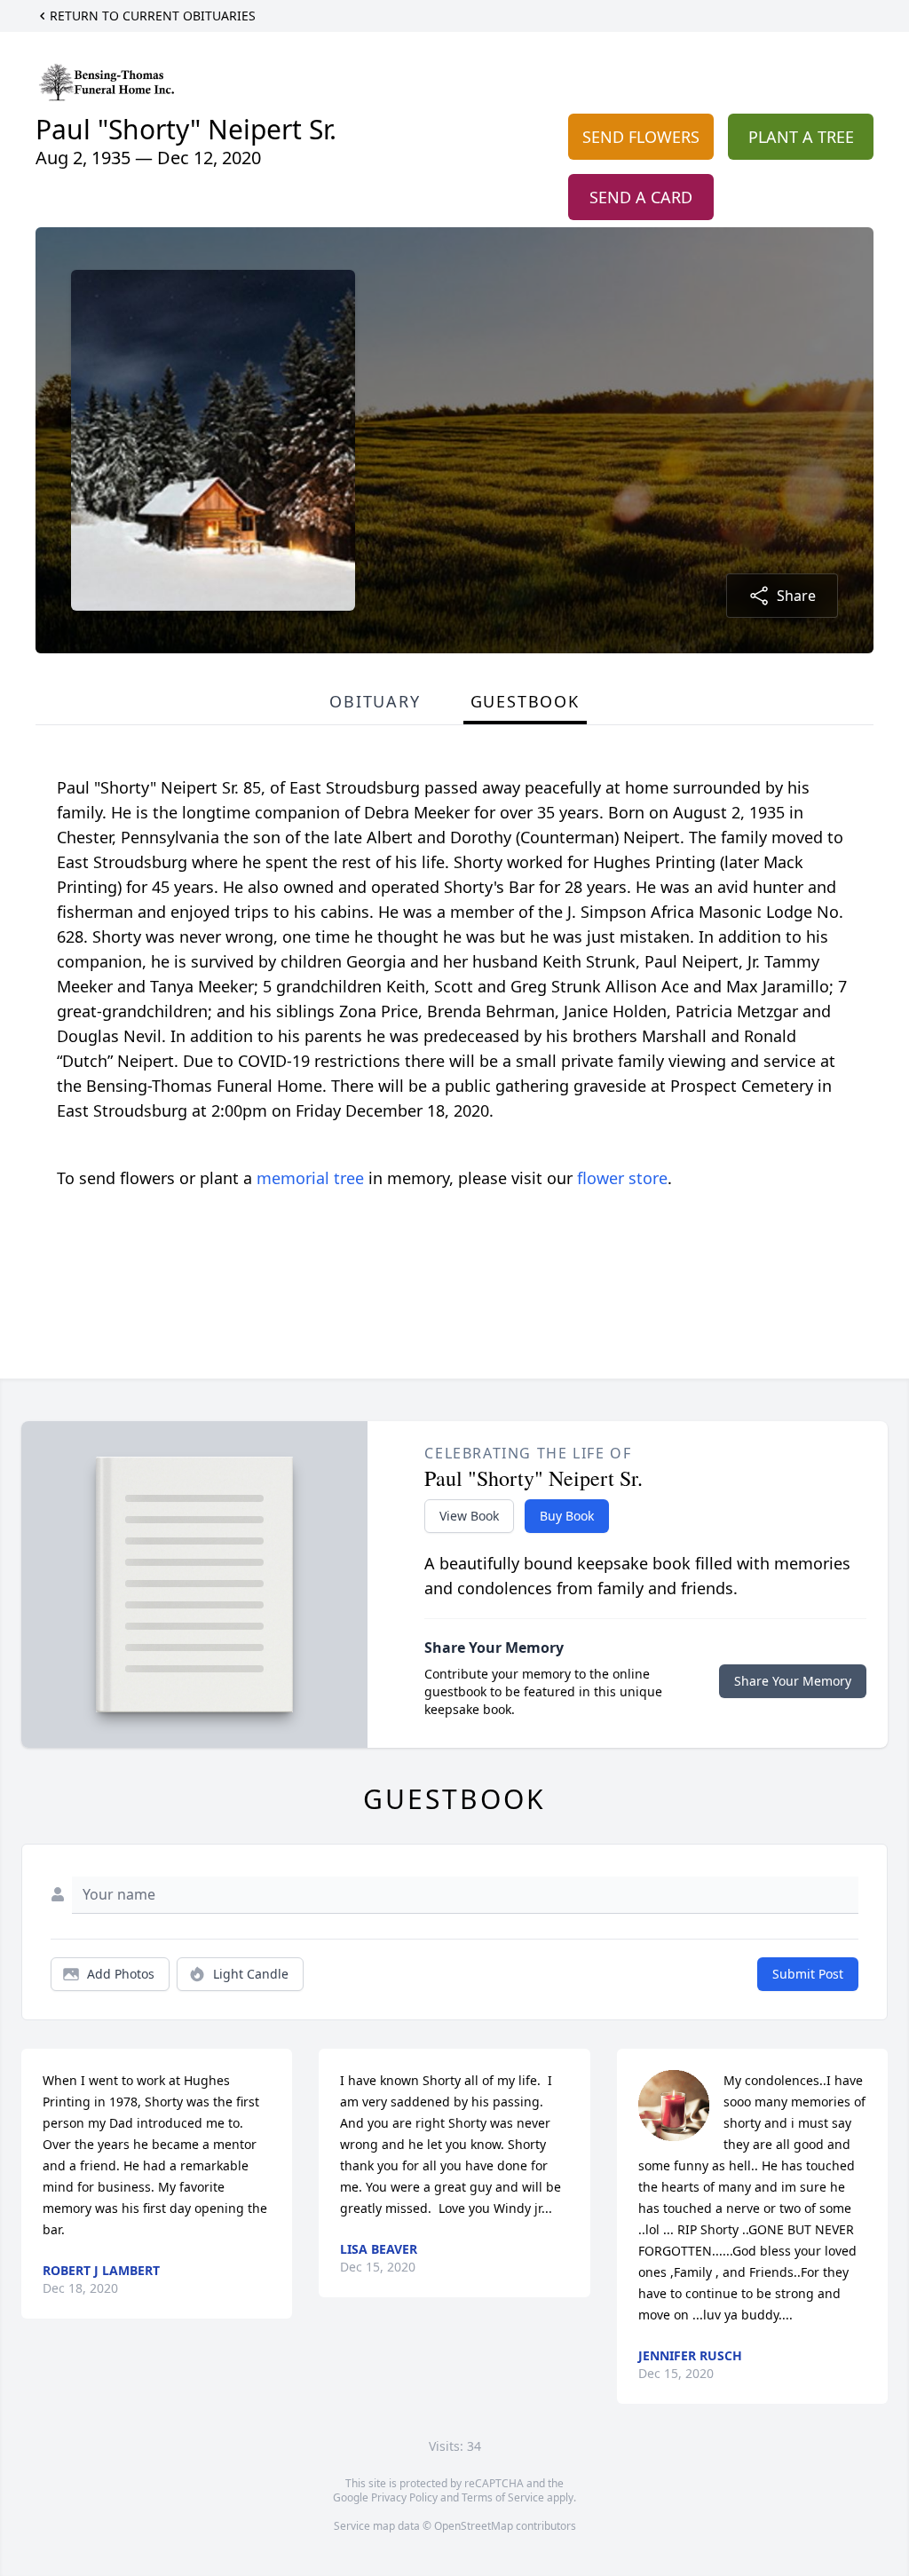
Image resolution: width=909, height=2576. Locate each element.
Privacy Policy (404, 2497)
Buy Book (567, 1516)
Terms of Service (503, 2497)
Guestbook (525, 701)
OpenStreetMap (474, 2526)
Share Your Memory (793, 1681)
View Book (469, 1516)
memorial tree (310, 1178)
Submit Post (808, 1974)
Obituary (375, 701)
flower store (622, 1178)
